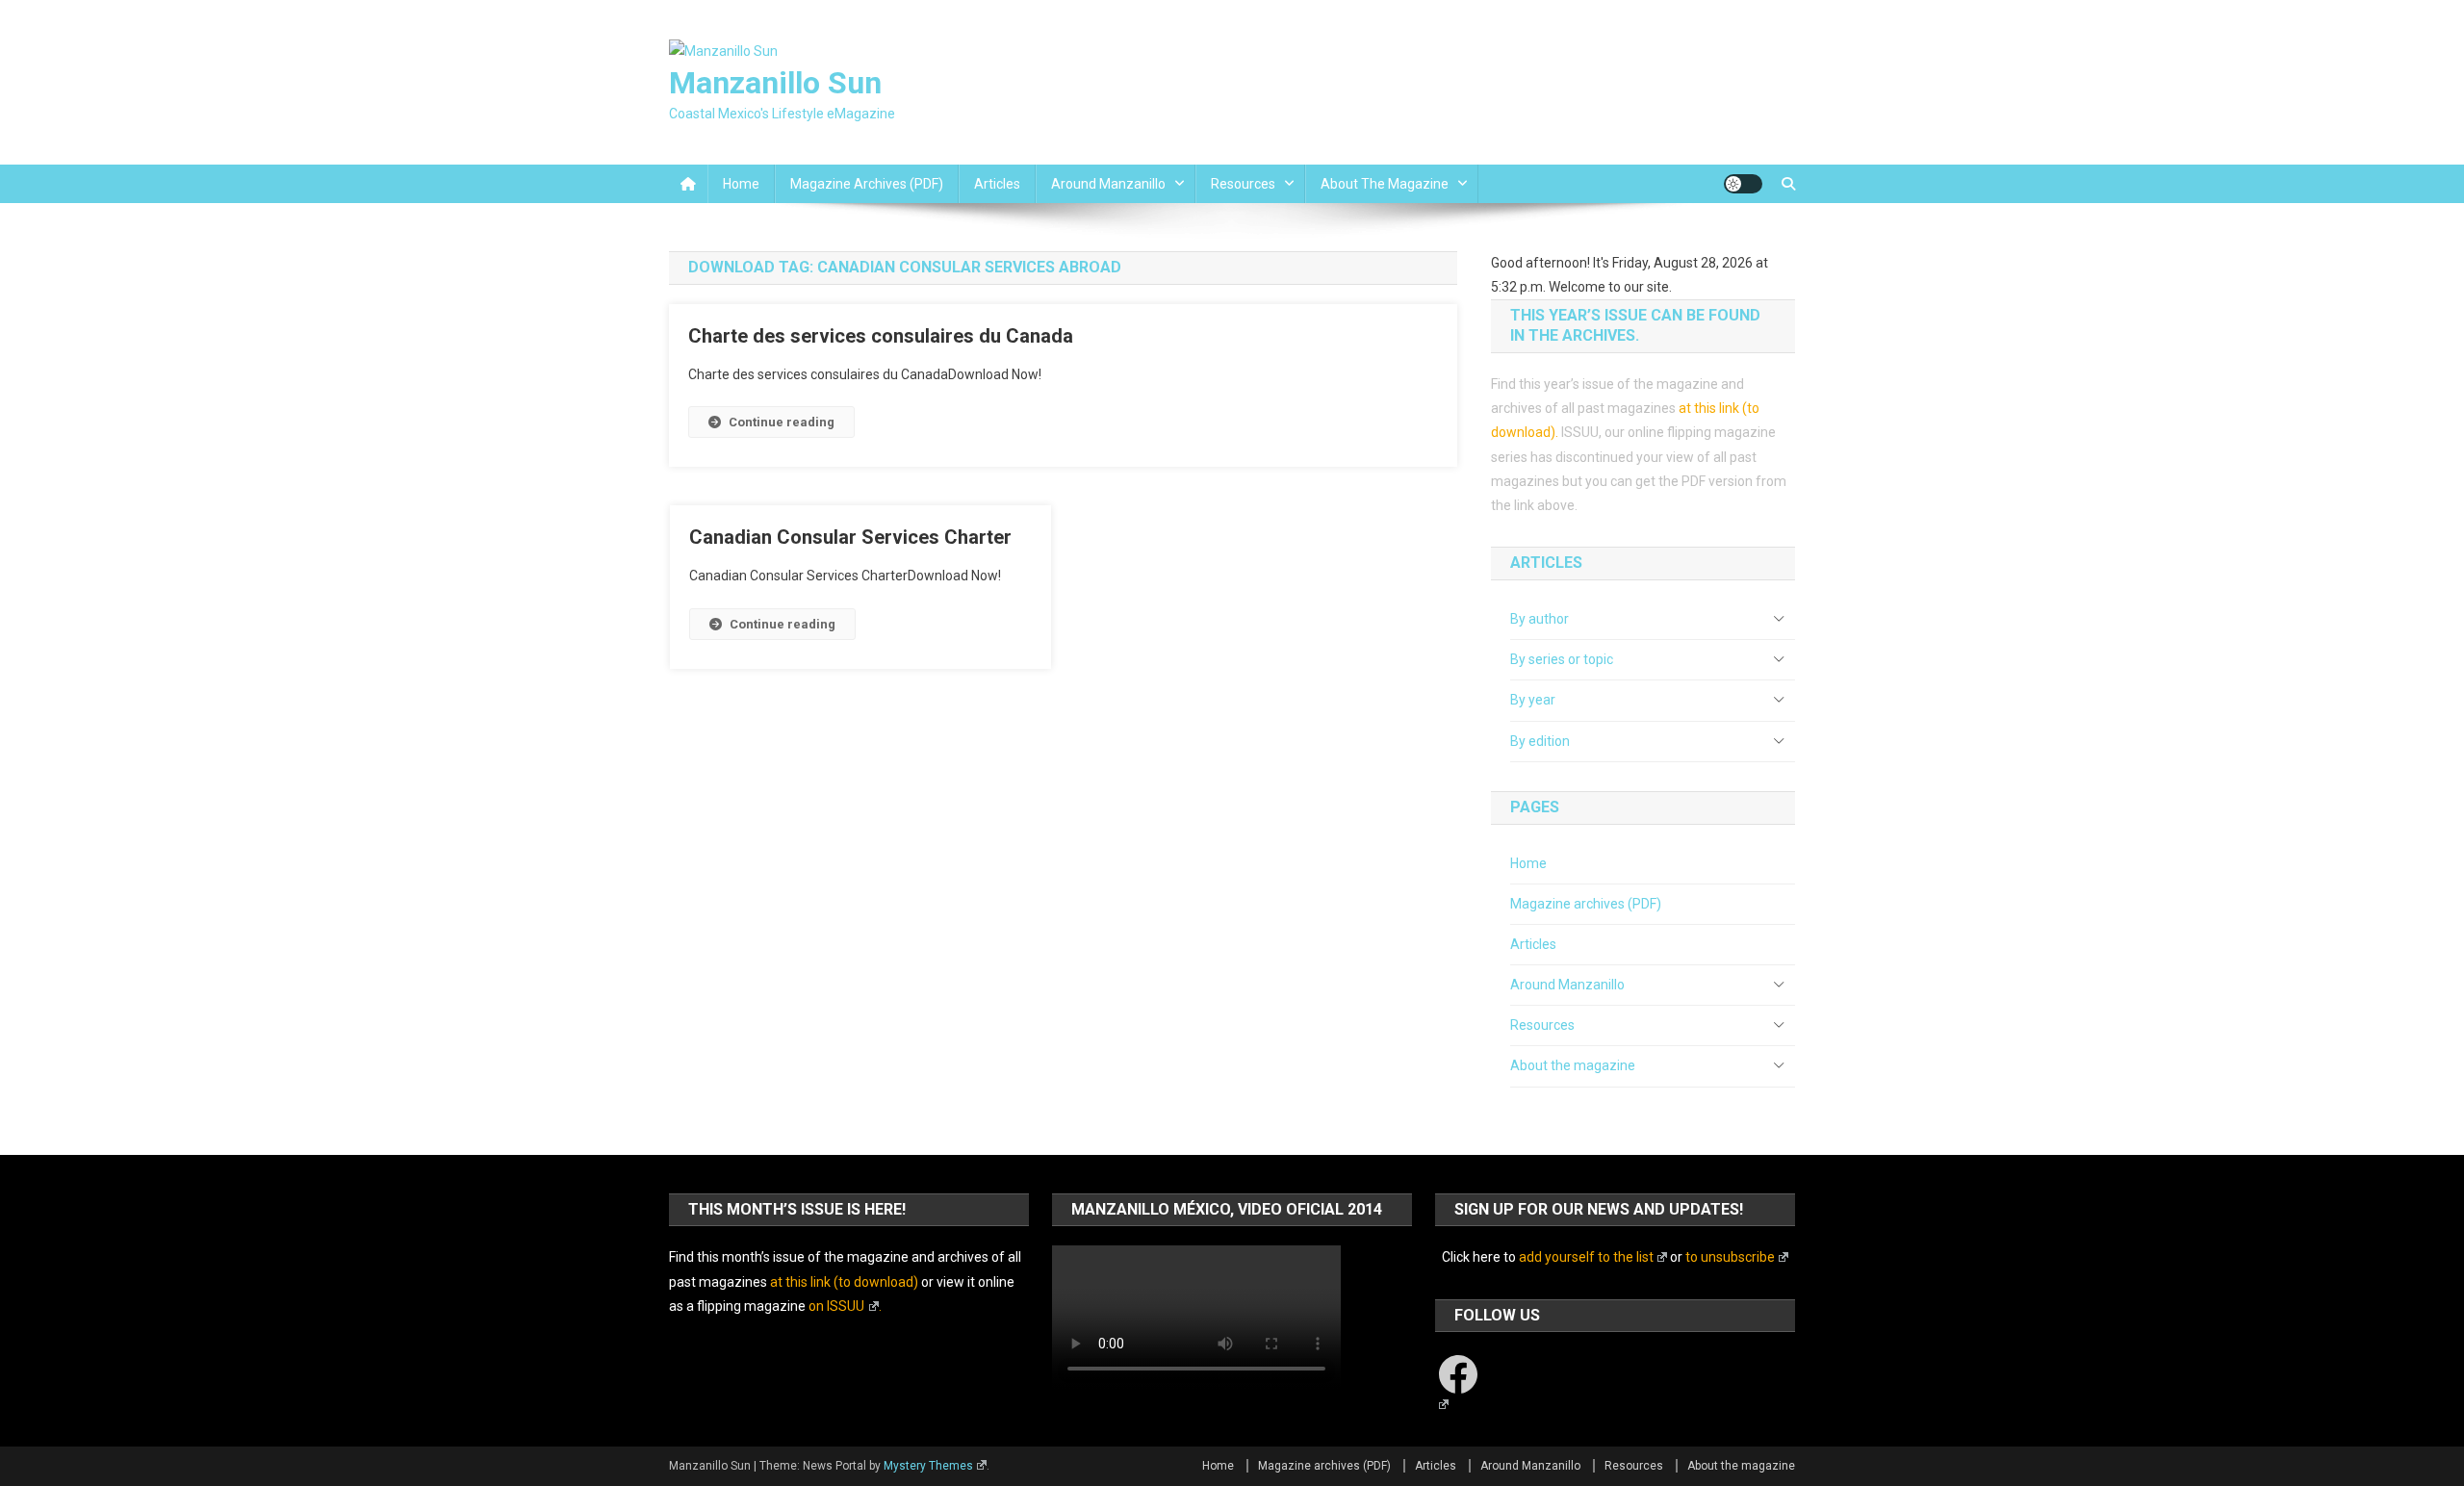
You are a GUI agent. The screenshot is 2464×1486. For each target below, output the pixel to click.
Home (741, 184)
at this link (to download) (844, 1282)
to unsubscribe (1730, 1257)
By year (1533, 700)
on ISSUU (836, 1306)
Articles (997, 184)
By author (1540, 619)
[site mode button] (1743, 184)
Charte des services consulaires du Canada (881, 336)
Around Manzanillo (1108, 184)
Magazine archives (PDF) (867, 184)
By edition (1540, 741)
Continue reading (782, 422)
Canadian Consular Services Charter (850, 537)
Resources (1243, 184)
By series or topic (1562, 659)
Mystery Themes (928, 1466)
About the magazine (1385, 184)
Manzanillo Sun (775, 83)
